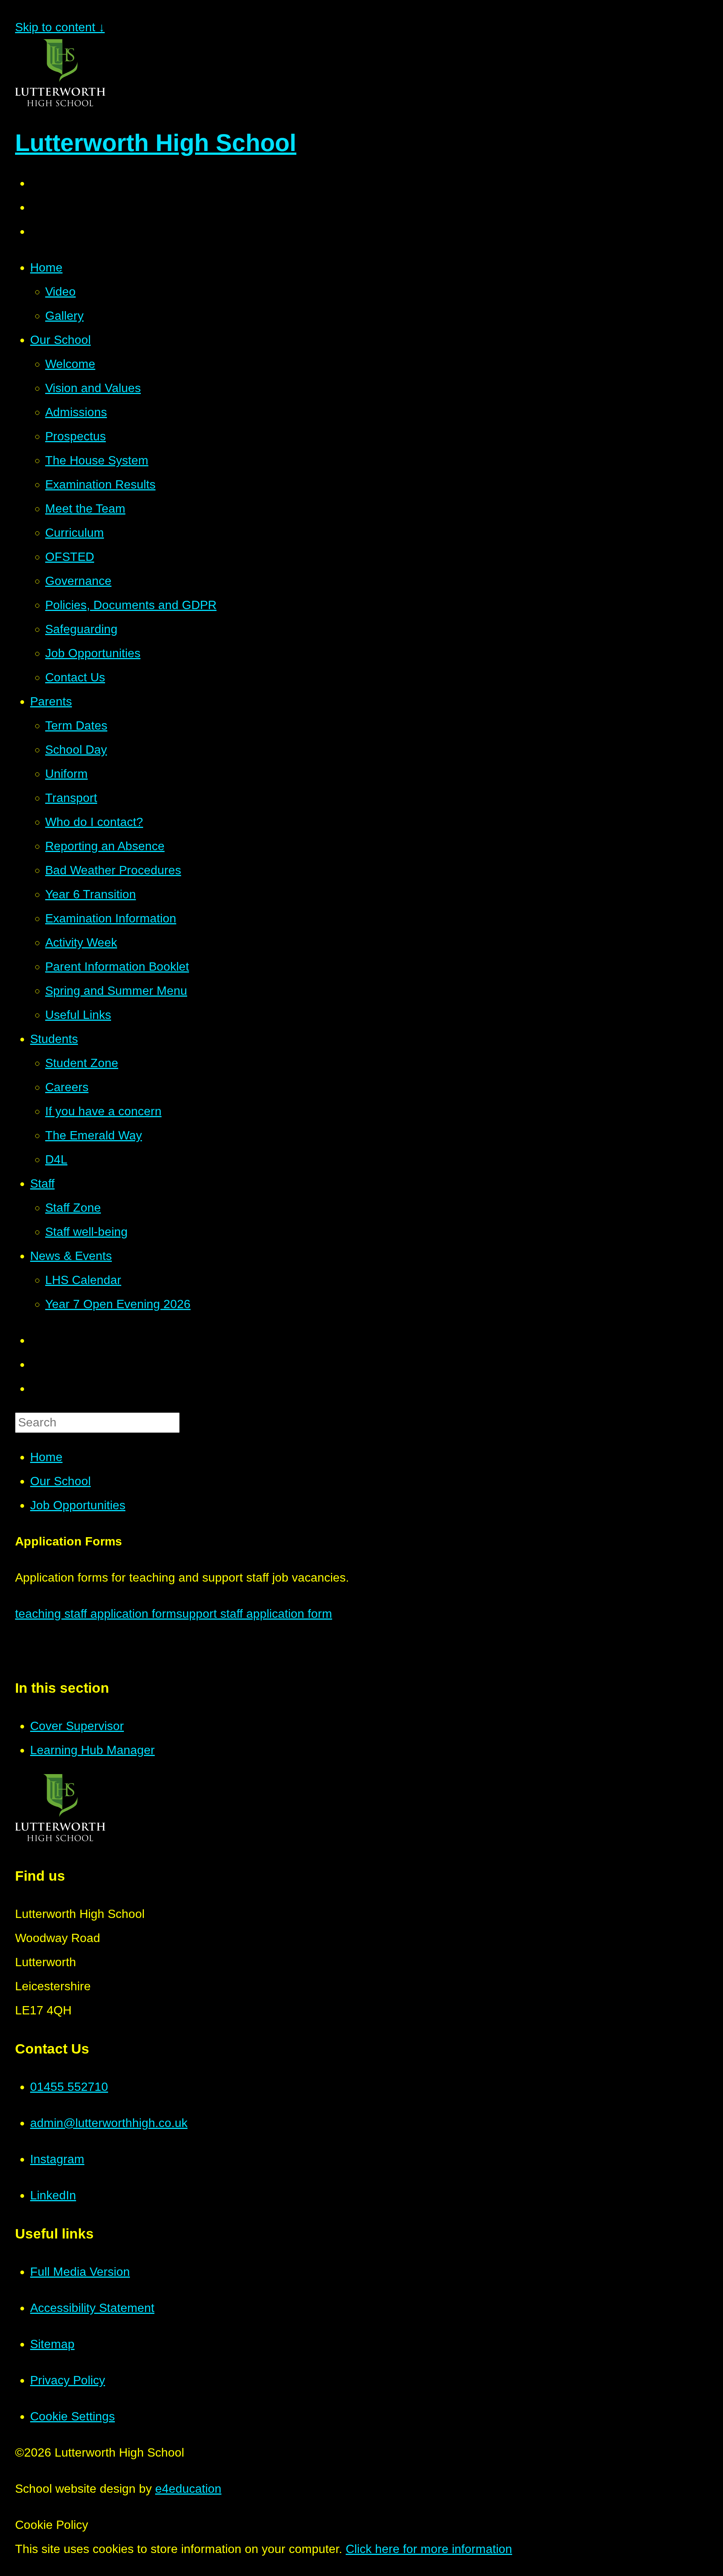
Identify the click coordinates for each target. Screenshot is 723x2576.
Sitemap (52, 2344)
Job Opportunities (78, 1505)
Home (46, 1457)
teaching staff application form (96, 1614)
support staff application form (254, 1614)
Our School (60, 1481)
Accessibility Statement (92, 2308)
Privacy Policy (68, 2380)
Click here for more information (429, 2549)
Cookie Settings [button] (72, 2416)
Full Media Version (80, 2272)
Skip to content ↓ (60, 27)
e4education (188, 2489)
